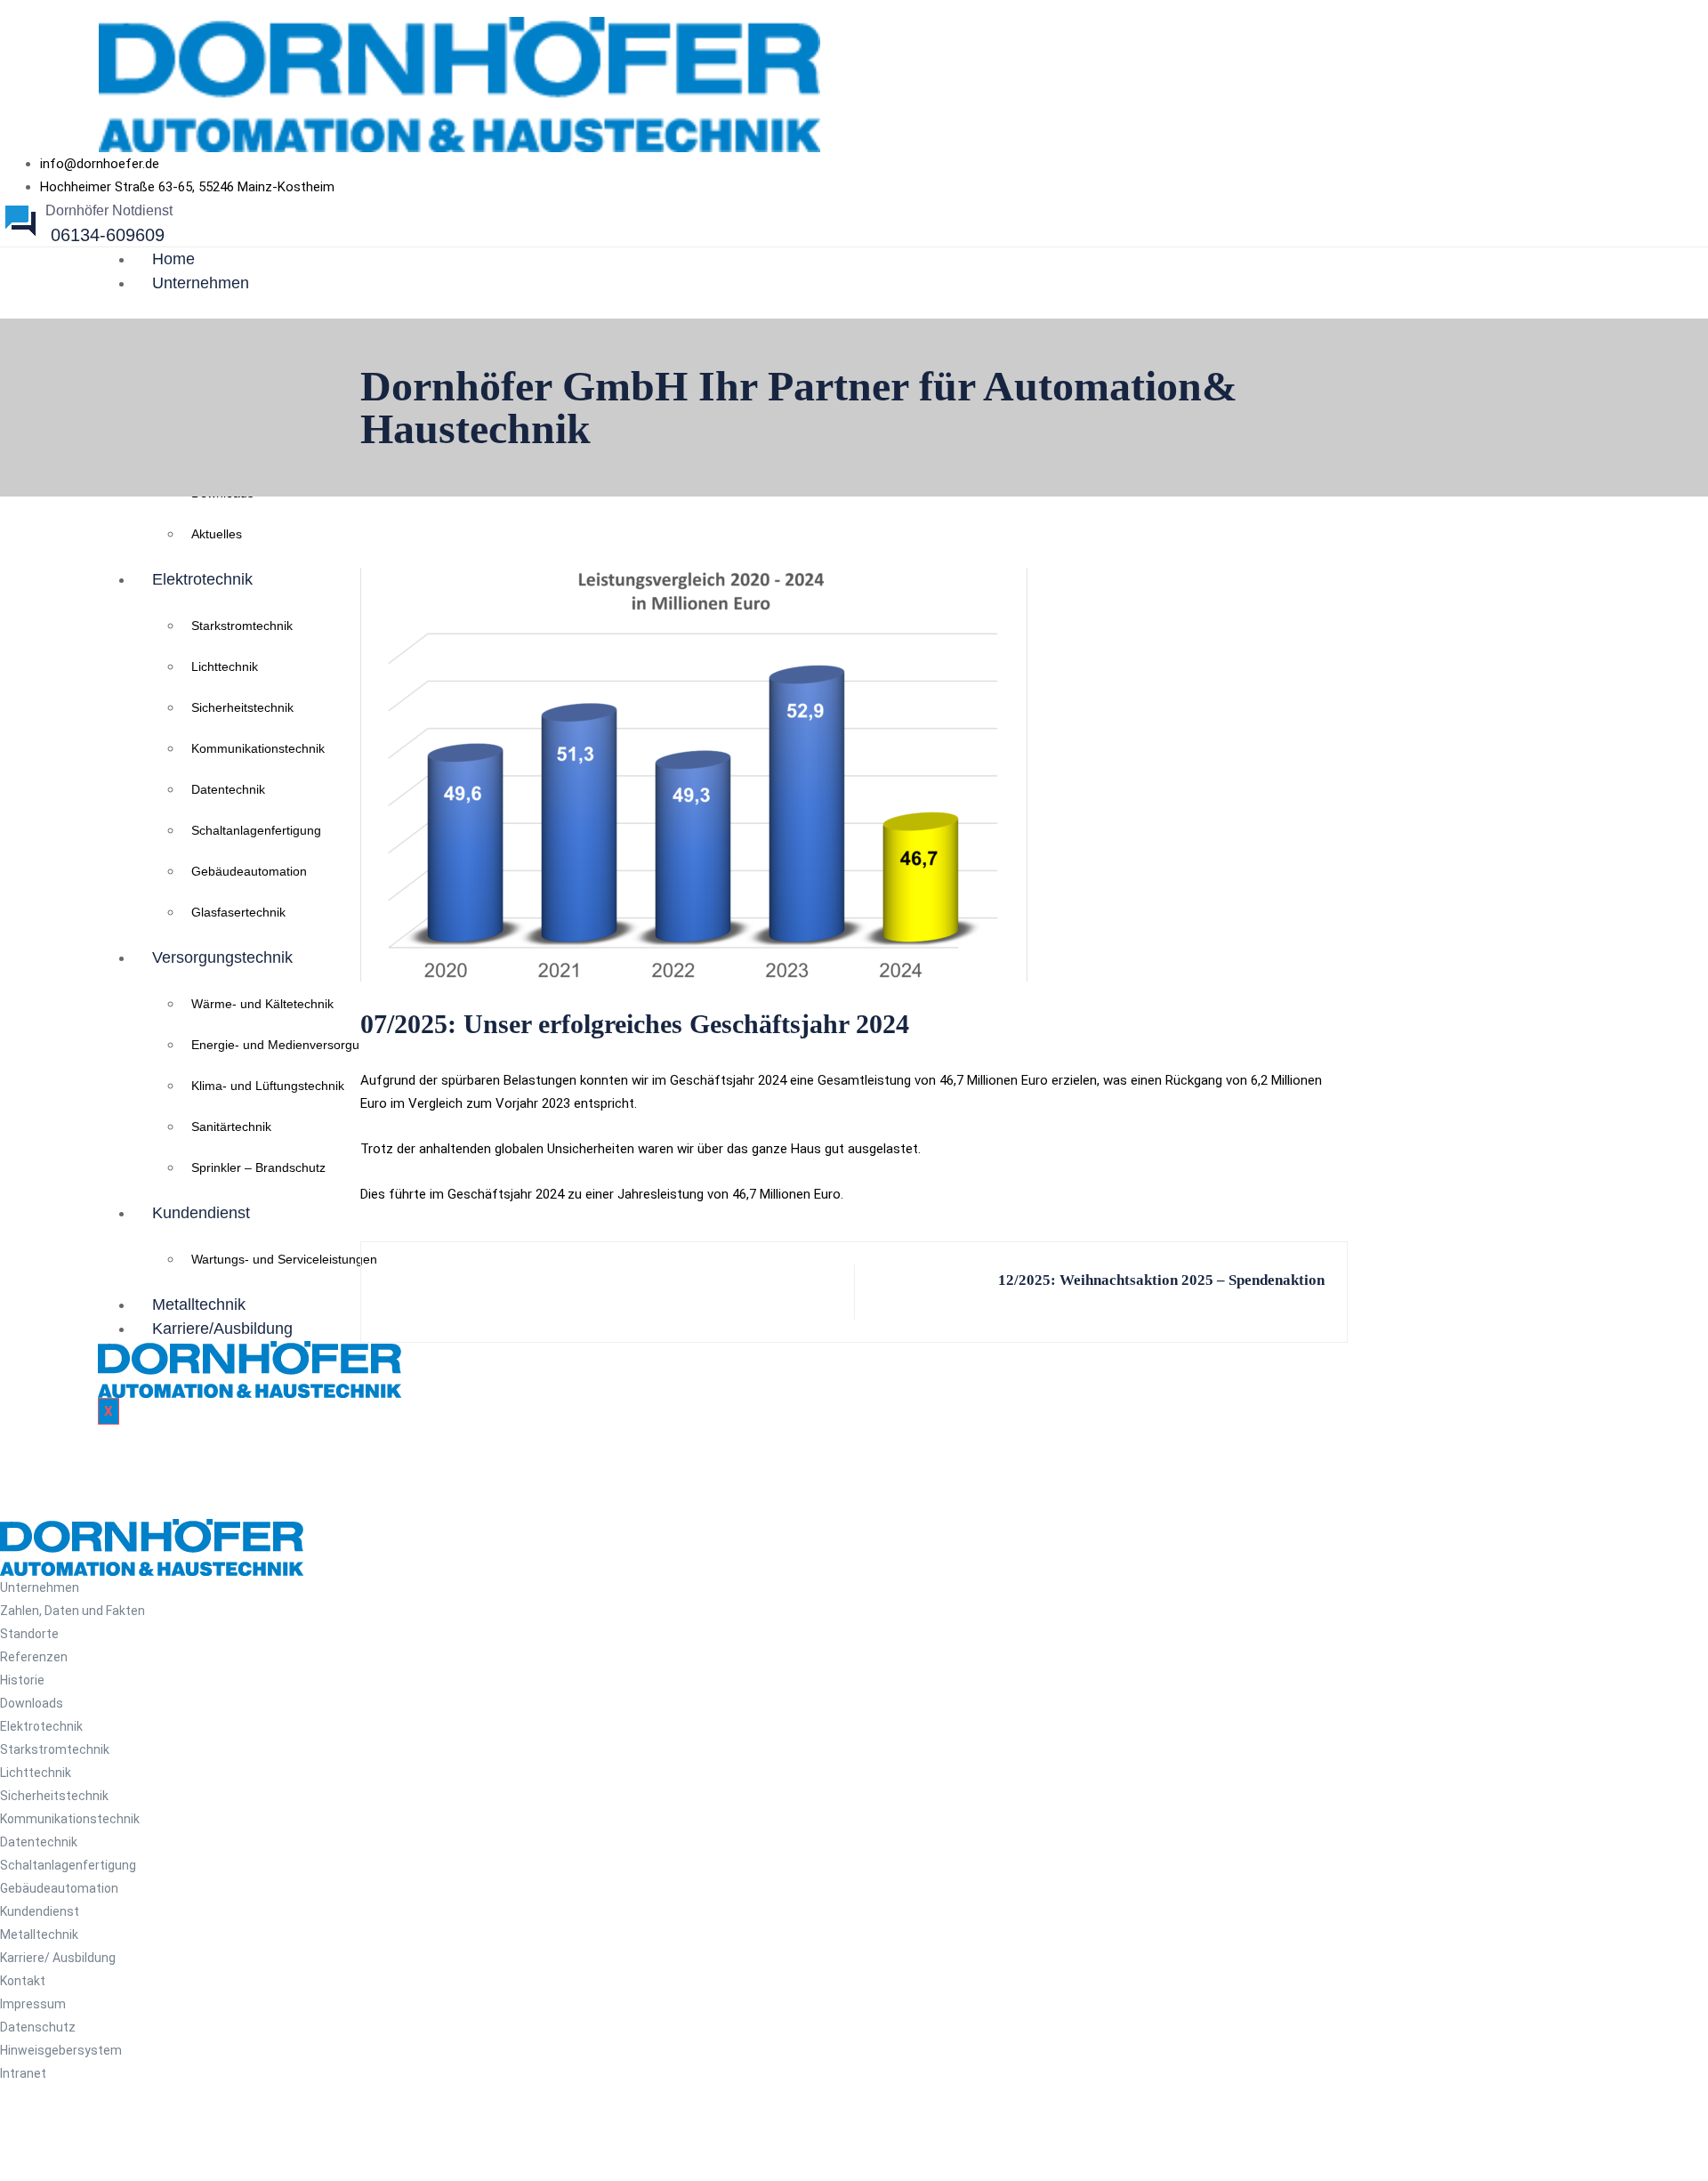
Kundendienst (201, 1213)
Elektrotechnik (202, 579)
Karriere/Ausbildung (222, 1329)
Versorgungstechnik (222, 957)
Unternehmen (201, 283)
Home (173, 259)
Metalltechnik (199, 1305)
